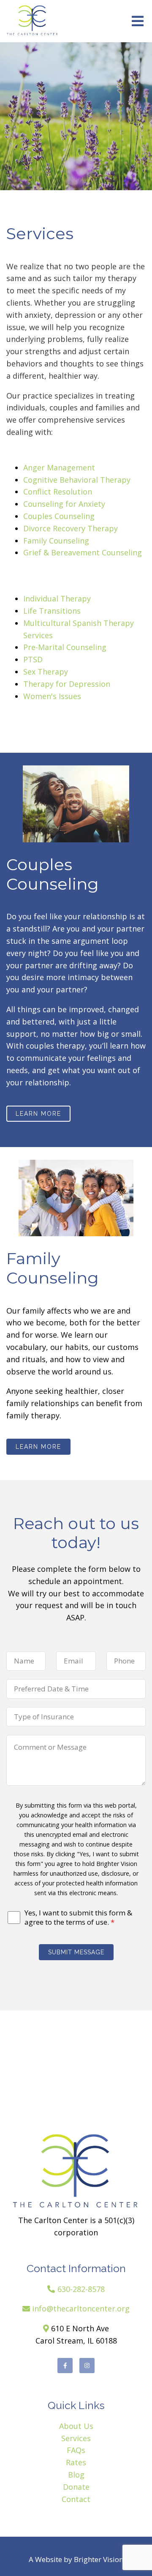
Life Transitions (52, 611)
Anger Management (59, 467)
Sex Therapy (46, 672)
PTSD (33, 659)
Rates (76, 2462)
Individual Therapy (57, 598)
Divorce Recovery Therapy (71, 528)
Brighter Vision (99, 2559)
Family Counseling (56, 541)
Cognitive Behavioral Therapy (77, 480)
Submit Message (76, 1952)
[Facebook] (65, 2366)
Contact (76, 2499)
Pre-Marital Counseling (65, 647)
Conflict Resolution (58, 492)
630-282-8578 (81, 2289)
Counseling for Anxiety (64, 504)
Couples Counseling (59, 516)
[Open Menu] (138, 21)
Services (76, 2438)
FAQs (76, 2450)
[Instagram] (87, 2366)
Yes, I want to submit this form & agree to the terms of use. (78, 1918)
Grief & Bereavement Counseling (83, 552)
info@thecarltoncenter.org (81, 2308)
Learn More (38, 1114)
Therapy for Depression (67, 684)
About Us (76, 2426)
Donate (76, 2487)
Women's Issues (52, 696)
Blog (76, 2475)
